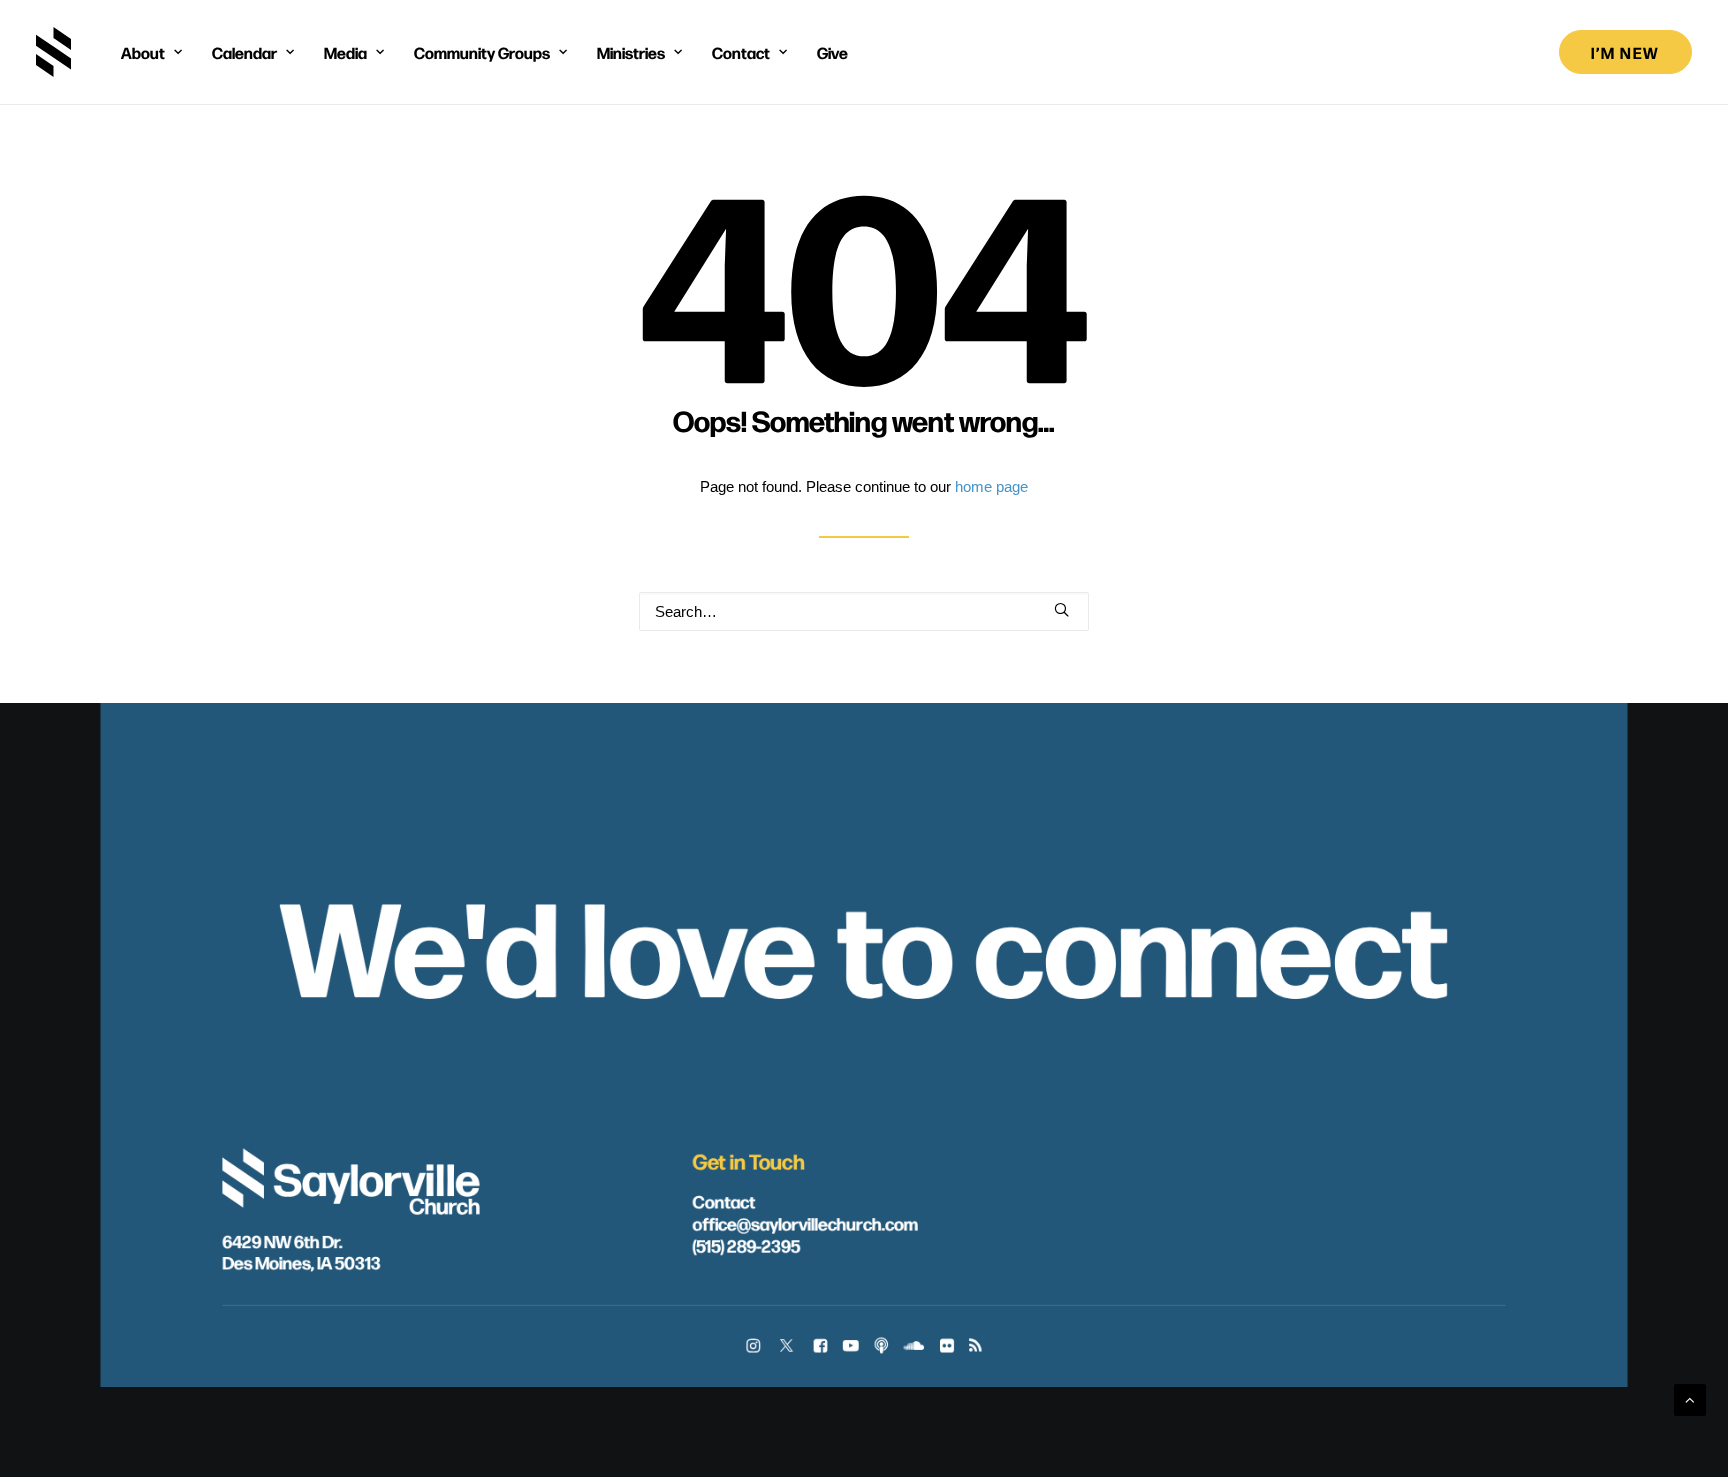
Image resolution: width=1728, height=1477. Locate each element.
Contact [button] (741, 52)
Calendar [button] (244, 52)
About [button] (143, 52)
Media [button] (345, 52)
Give (832, 52)
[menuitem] (151, 52)
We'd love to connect (864, 940)
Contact (724, 1201)
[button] (1061, 609)
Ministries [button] (631, 52)
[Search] (864, 611)
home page (991, 486)
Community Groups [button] (482, 52)
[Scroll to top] (1690, 1398)
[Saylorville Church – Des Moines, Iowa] (53, 52)
